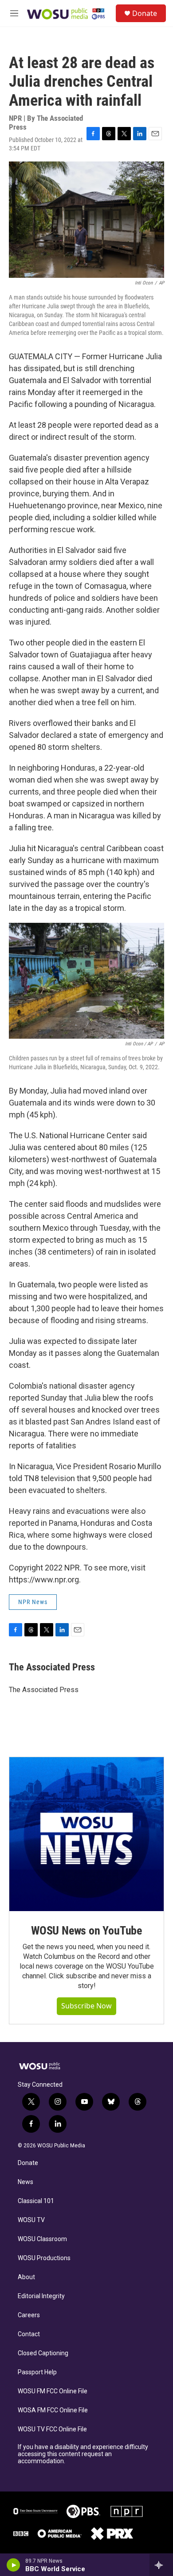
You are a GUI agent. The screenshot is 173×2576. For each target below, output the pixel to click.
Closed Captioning (43, 2353)
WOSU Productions (44, 2258)
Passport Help (37, 2372)
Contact (29, 2334)
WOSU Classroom (42, 2239)
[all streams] (161, 2565)
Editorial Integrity (41, 2296)
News (26, 2182)
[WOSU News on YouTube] (86, 1834)
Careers (29, 2315)
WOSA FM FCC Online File (53, 2410)
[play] (14, 2565)
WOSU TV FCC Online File (52, 2429)
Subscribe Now (86, 2006)
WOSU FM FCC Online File (53, 2391)
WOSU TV (31, 2220)
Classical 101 (36, 2201)
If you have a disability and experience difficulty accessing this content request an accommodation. (83, 2454)
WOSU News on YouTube (86, 1931)
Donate (145, 13)
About (26, 2277)
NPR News (33, 1602)
